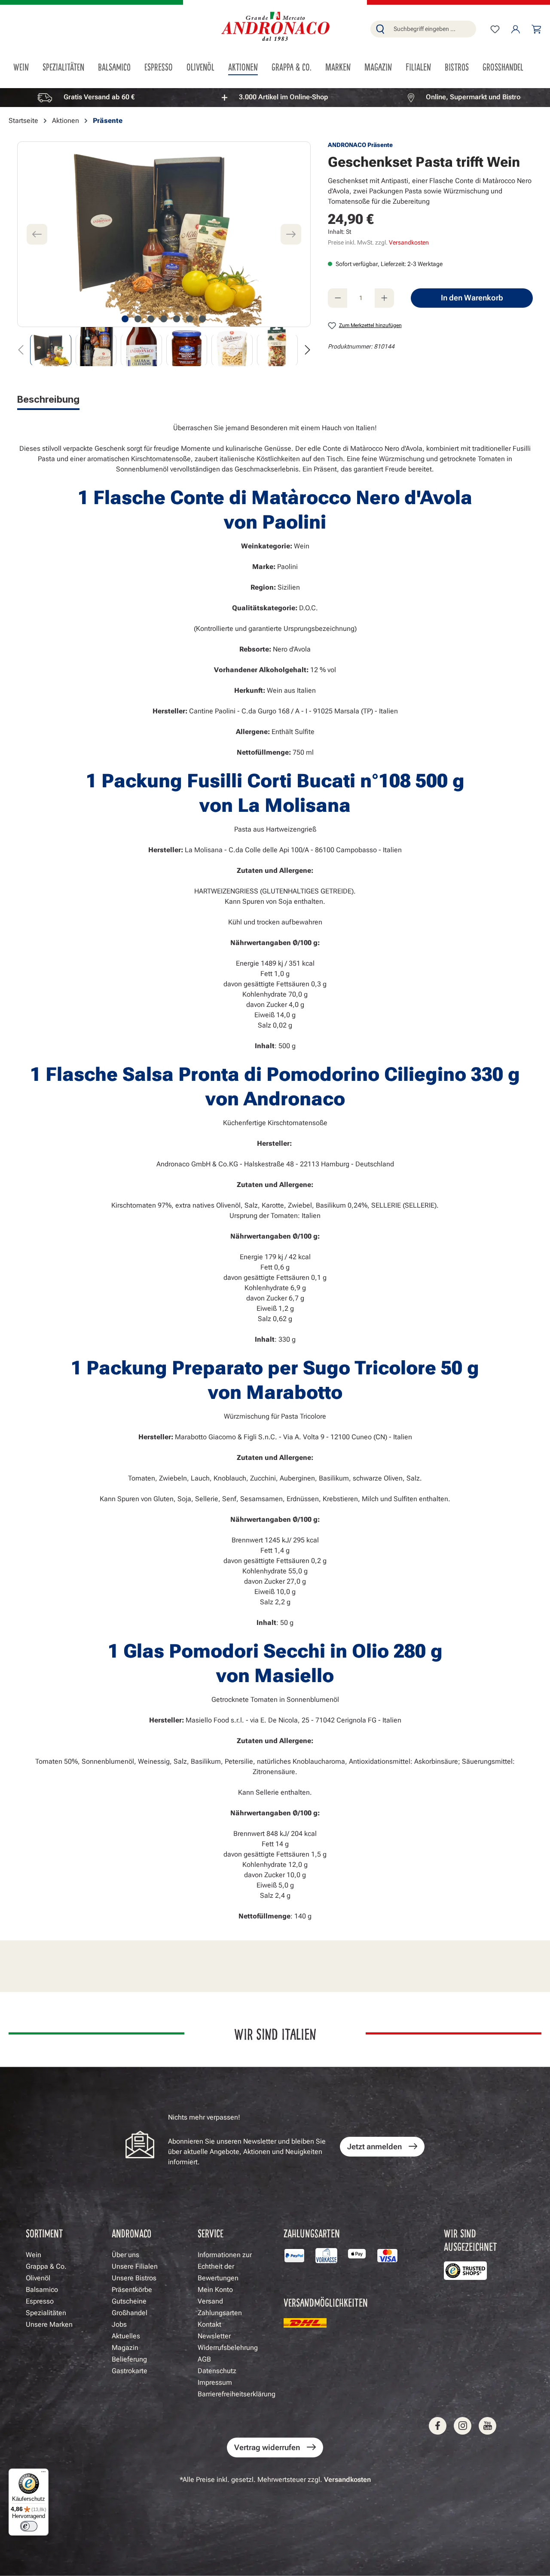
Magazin (125, 2348)
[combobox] (433, 29)
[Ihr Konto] (516, 29)
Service (211, 2233)
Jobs (119, 2324)
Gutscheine (129, 2301)
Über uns (125, 2255)
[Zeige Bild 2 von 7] (138, 319)
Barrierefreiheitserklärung (237, 2394)
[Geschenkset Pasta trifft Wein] (164, 234)
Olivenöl (38, 2278)
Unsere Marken (49, 2324)
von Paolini (275, 522)
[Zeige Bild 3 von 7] (151, 319)
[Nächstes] (291, 234)
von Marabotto (275, 1392)
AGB (204, 2359)
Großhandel (130, 2313)
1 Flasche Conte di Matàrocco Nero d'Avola (275, 498)
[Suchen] (380, 29)
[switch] (29, 2526)
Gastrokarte (130, 2371)
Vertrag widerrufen (267, 2447)
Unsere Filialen (135, 2266)
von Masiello (275, 1676)
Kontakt (209, 2324)
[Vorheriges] (37, 234)
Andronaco (131, 2233)
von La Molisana (275, 805)
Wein (34, 2255)
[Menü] (43, 2474)
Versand (210, 2301)
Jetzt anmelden (374, 2146)
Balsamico (42, 2290)
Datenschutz (217, 2371)
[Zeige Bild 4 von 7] (164, 319)
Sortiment (44, 2233)
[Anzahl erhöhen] (384, 298)
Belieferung (129, 2359)
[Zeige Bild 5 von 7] (177, 319)
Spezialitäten (46, 2313)
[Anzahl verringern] (338, 298)
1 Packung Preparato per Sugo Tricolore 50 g (275, 1368)
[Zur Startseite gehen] (275, 27)
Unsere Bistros (134, 2278)
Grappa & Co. (46, 2266)
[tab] (48, 401)
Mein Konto (215, 2290)
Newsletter (214, 2336)
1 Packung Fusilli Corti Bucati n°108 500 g (275, 781)
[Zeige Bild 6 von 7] (189, 319)
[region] (275, 97)
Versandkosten (409, 242)
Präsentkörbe (132, 2290)
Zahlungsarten (220, 2313)
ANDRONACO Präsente (360, 145)
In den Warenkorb (472, 298)
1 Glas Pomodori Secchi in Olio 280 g (275, 1651)
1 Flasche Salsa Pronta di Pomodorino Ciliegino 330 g (275, 1074)
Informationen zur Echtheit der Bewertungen (225, 2266)
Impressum (215, 2382)
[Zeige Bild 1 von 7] (125, 319)
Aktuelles (126, 2336)
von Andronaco (275, 1099)
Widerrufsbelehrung (228, 2348)
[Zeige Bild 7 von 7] (202, 319)
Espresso (40, 2301)
